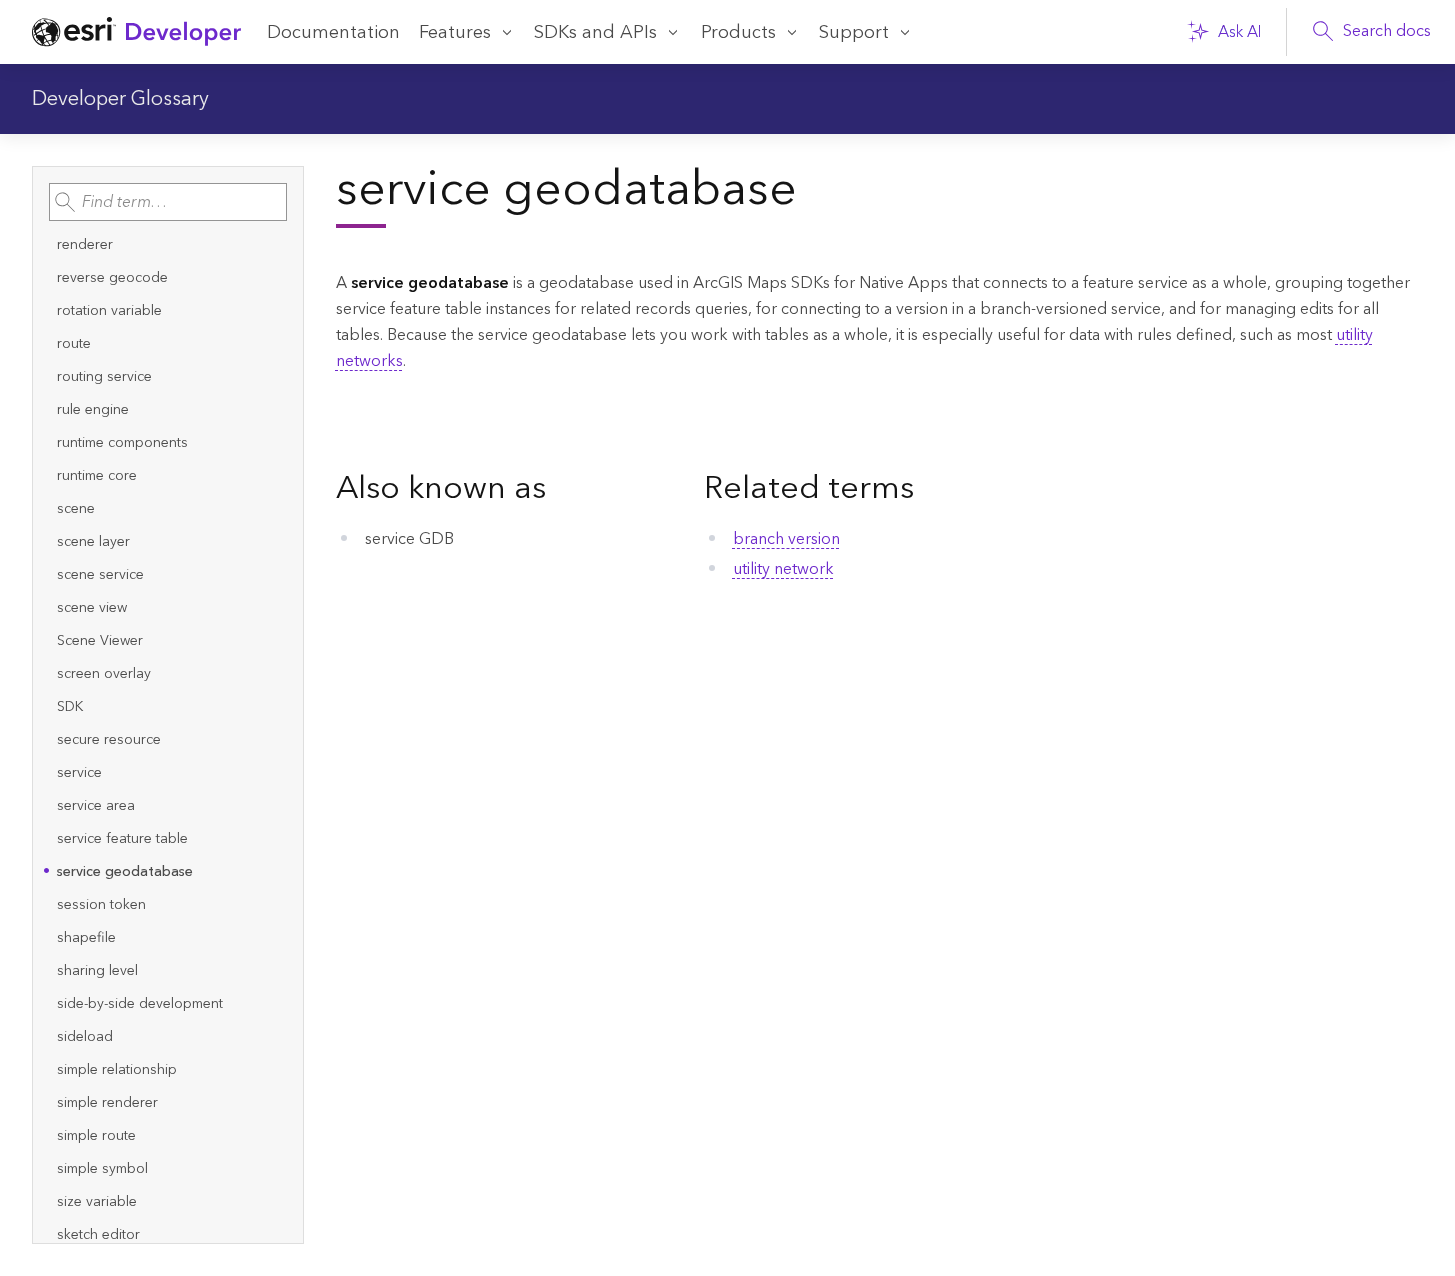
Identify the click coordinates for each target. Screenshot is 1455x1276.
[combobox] (168, 202)
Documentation (333, 32)
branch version (786, 539)
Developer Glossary (120, 99)
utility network (783, 569)
